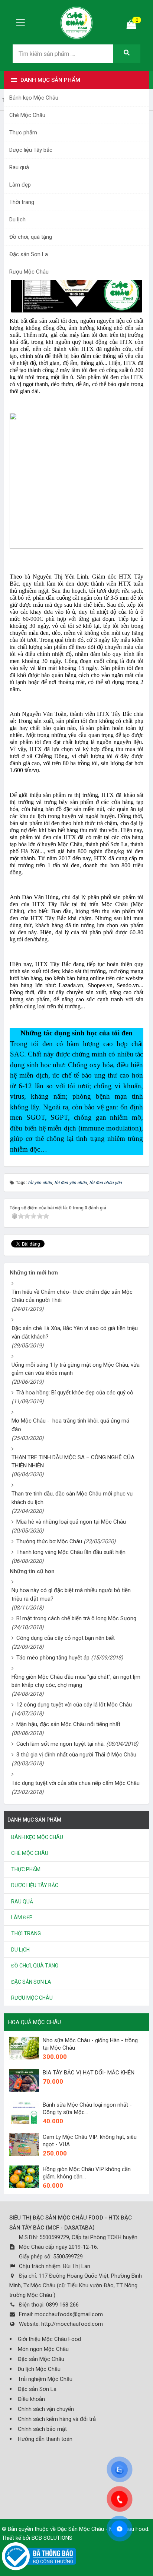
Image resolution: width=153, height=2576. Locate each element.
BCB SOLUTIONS (52, 2538)
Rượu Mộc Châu (29, 272)
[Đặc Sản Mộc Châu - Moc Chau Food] (76, 22)
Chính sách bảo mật (42, 2429)
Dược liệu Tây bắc (31, 150)
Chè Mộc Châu (27, 115)
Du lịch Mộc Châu (39, 2369)
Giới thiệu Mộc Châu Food (49, 2339)
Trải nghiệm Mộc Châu (45, 2379)
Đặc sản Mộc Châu (41, 2359)
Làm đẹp (20, 185)
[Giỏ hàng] (131, 26)
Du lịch (17, 220)
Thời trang (22, 202)
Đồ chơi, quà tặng (31, 237)
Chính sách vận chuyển (46, 2409)
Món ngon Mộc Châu (43, 2349)
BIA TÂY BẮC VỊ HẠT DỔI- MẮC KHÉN (89, 2073)
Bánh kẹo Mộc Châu (34, 98)
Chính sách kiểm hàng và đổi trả (57, 2419)
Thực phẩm (23, 133)
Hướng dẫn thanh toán (45, 2439)
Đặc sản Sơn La (29, 254)
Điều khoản (31, 2399)
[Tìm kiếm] (127, 54)
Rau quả (19, 167)
